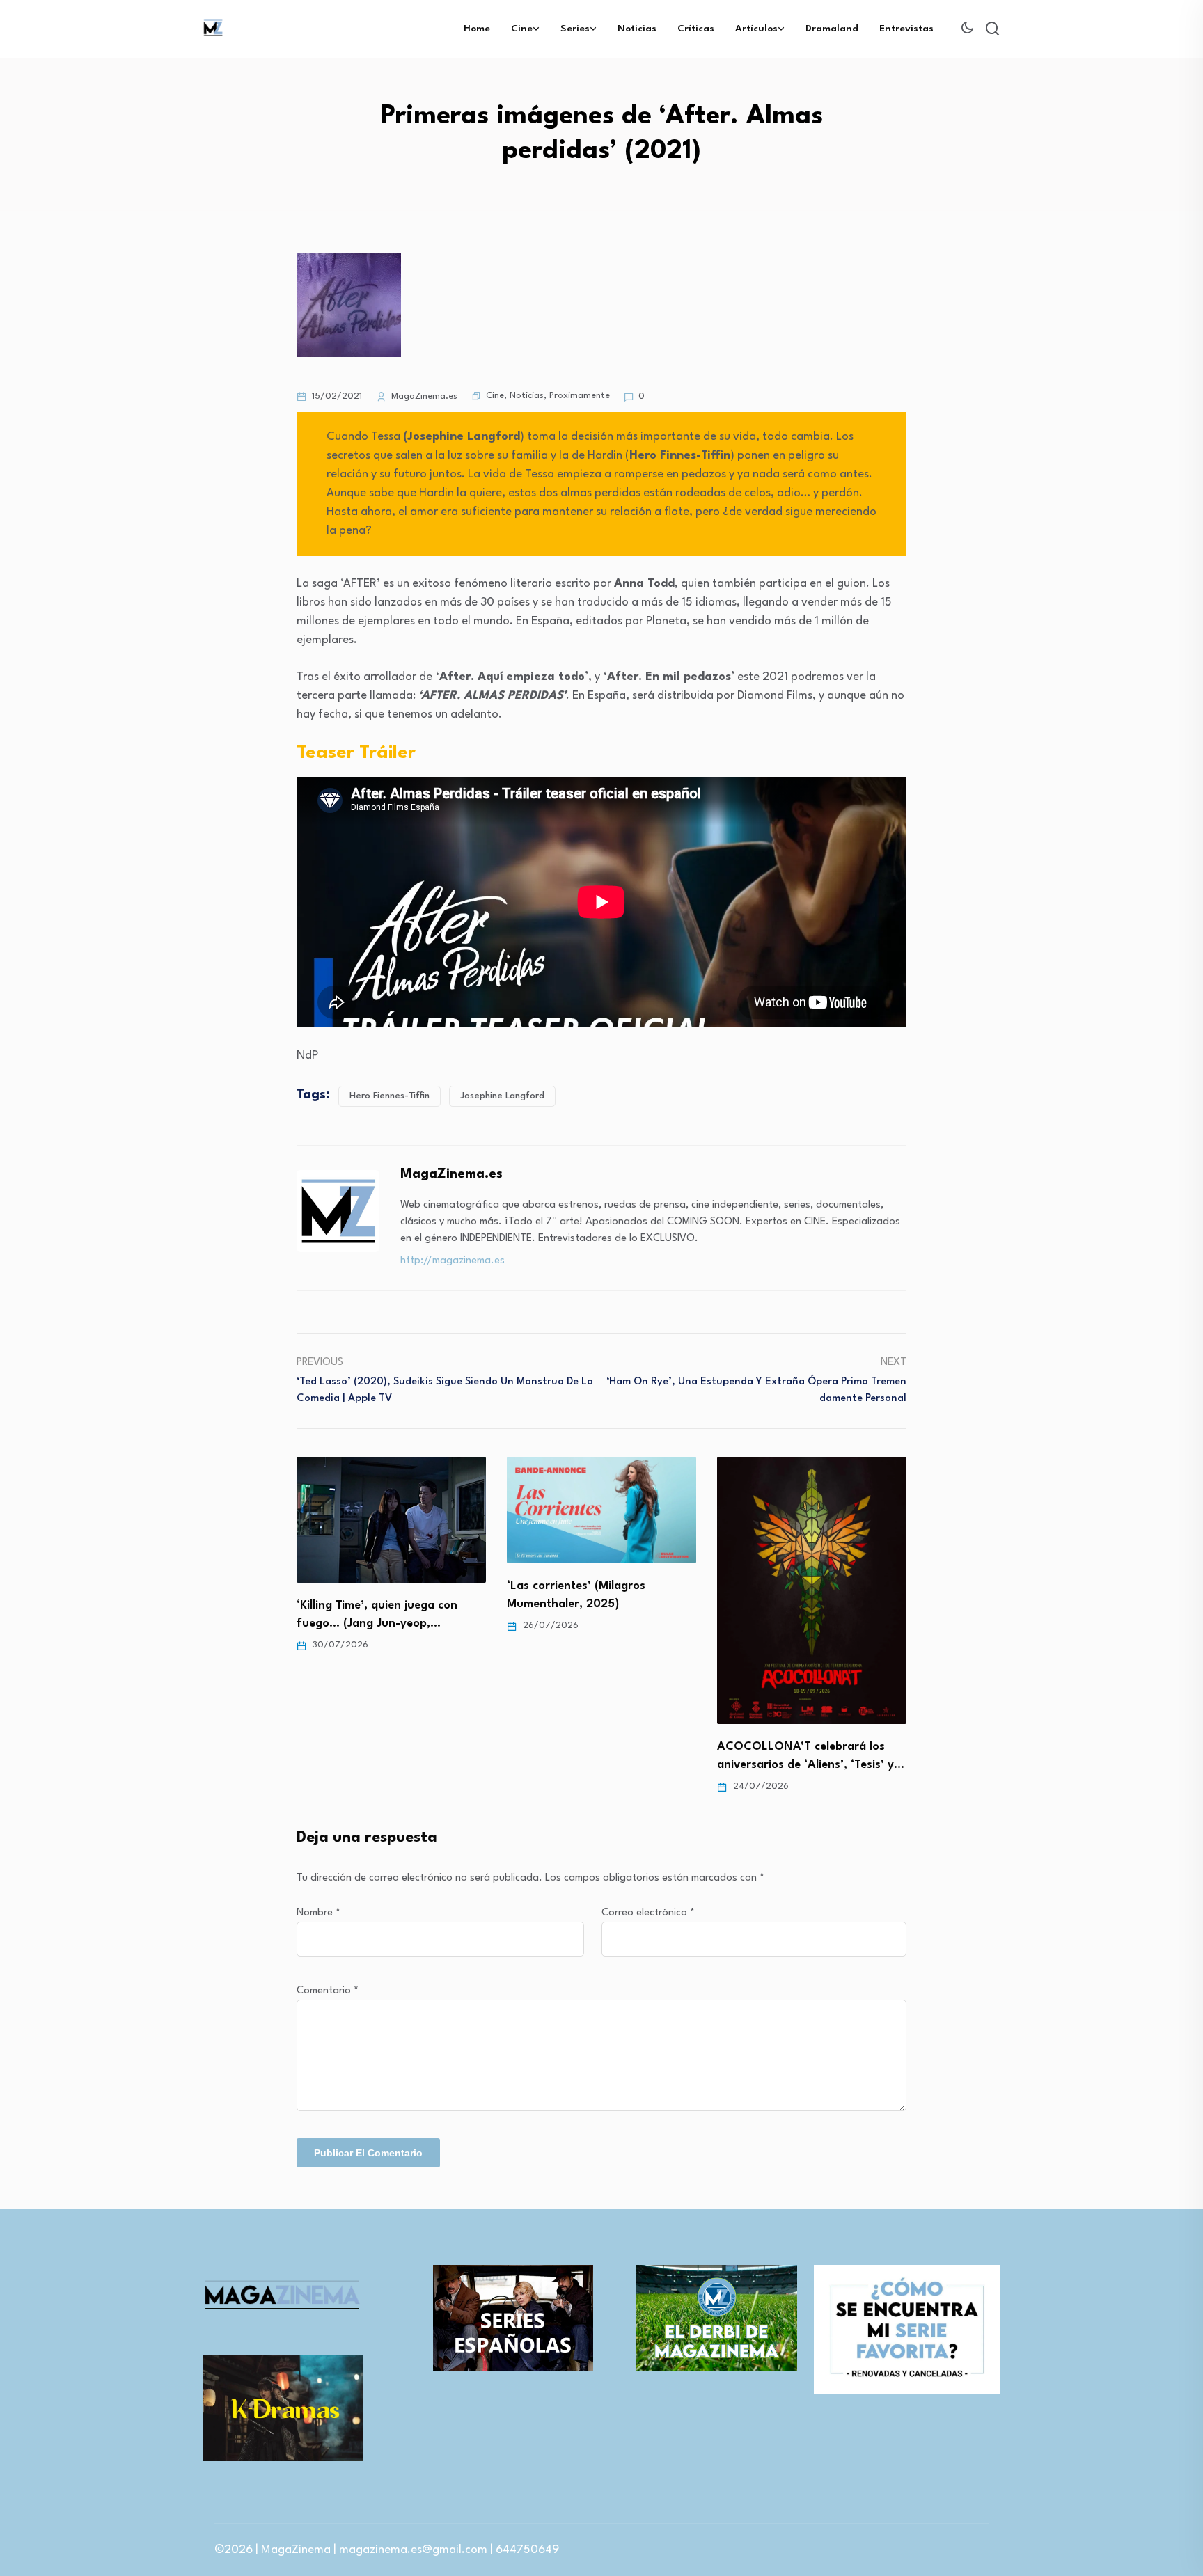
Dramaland (832, 29)
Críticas (696, 29)
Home (477, 29)
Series (575, 29)
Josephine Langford (502, 1096)
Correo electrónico (648, 1913)
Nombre (319, 1913)
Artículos (756, 29)
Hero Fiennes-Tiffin (390, 1096)
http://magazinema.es (453, 1261)
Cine (522, 29)
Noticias (637, 29)
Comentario (328, 1991)
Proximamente (580, 396)
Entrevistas (906, 29)
